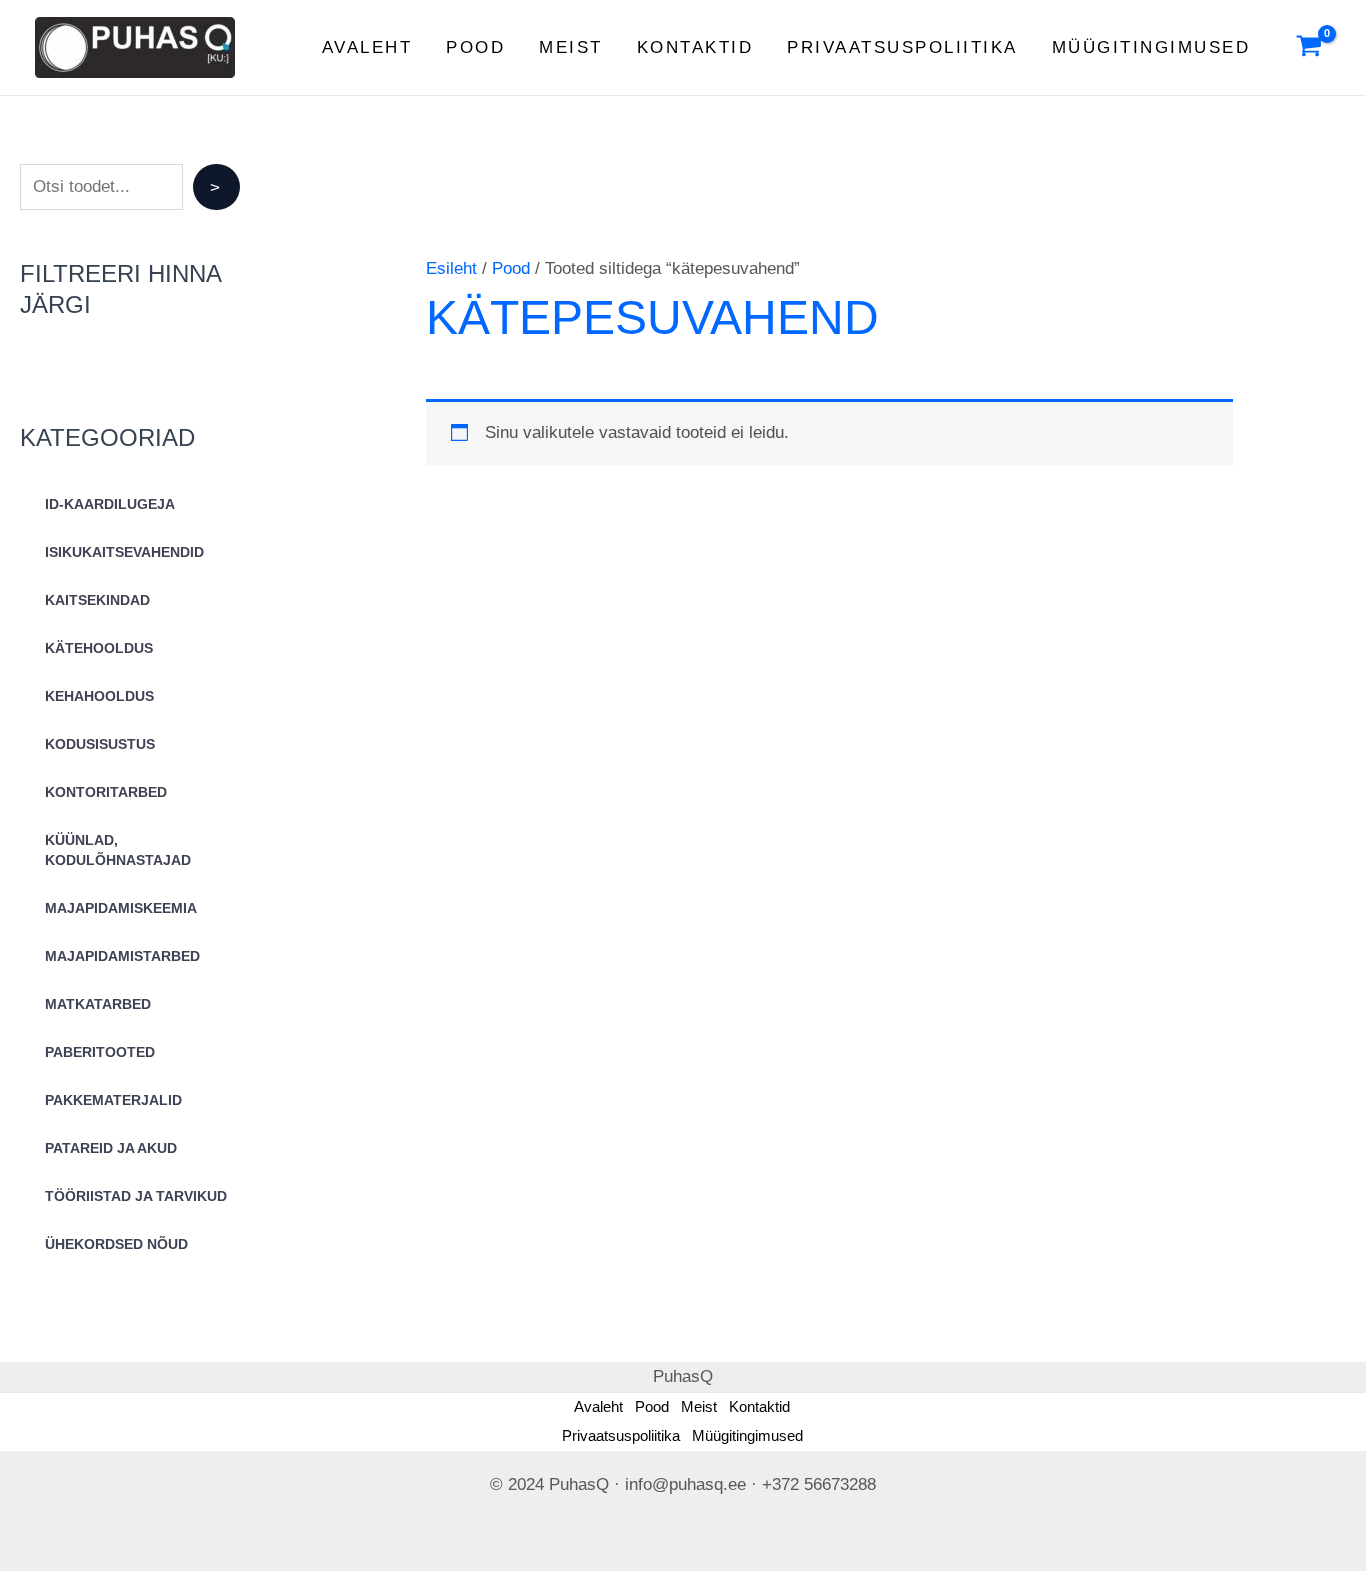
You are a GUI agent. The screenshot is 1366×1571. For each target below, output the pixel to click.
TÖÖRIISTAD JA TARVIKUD (136, 1196)
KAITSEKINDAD (97, 600)
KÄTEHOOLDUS (99, 648)
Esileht (451, 268)
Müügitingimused (1151, 47)
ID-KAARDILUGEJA (110, 504)
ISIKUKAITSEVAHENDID (124, 552)
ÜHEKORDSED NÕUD (116, 1244)
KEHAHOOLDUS (99, 696)
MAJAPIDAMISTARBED (122, 956)
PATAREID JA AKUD (111, 1148)
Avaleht (367, 47)
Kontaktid (695, 47)
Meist (571, 47)
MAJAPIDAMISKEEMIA (121, 908)
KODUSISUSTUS (100, 744)
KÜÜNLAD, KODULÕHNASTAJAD (118, 850)
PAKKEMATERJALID (113, 1100)
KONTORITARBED (106, 792)
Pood (475, 47)
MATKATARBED (98, 1004)
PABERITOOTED (100, 1052)
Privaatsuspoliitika (902, 47)
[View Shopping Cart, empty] (1309, 48)
